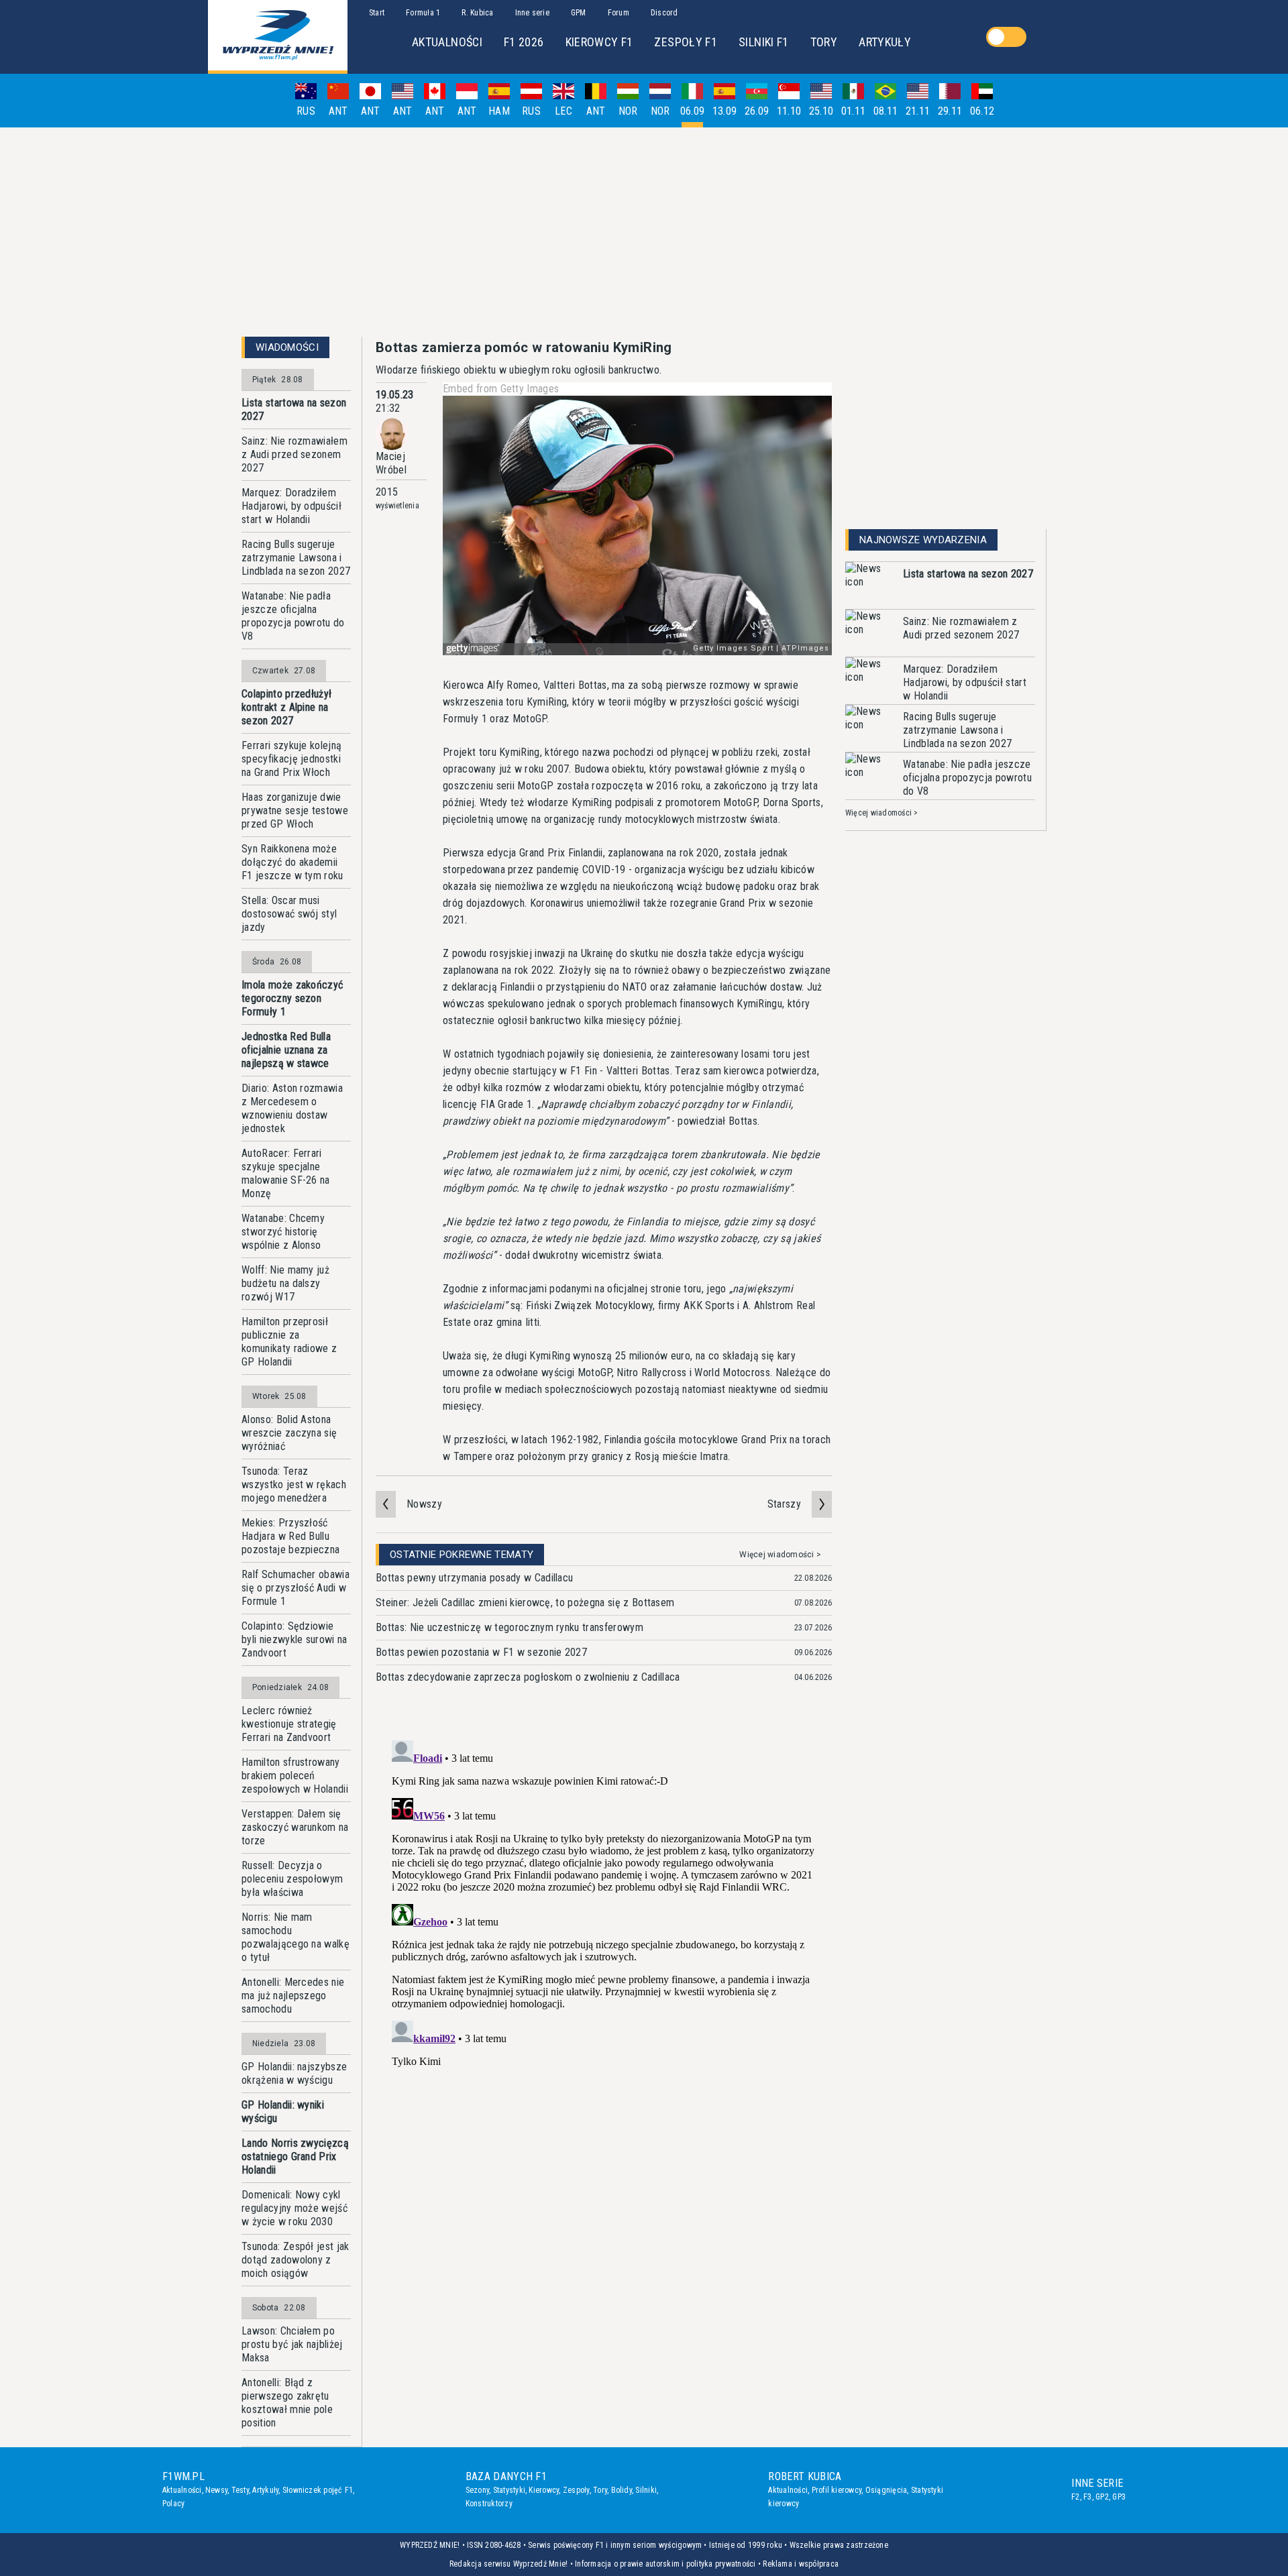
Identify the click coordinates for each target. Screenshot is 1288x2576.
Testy (240, 2490)
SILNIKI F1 (764, 42)
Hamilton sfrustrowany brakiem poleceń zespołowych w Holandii (295, 1776)
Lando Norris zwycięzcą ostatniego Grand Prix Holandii (295, 2157)
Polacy (173, 2504)
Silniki (646, 2490)
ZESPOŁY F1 (686, 42)
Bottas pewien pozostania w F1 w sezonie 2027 (481, 1652)
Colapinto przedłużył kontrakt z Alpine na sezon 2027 (286, 707)
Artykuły (265, 2490)
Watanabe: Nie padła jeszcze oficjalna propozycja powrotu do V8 (293, 616)
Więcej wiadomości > (780, 1555)
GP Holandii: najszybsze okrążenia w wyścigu (294, 2073)
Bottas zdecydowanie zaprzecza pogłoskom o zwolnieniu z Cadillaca (528, 1677)
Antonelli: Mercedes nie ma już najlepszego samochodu (293, 1996)
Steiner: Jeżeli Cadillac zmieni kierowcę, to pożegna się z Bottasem (525, 1603)
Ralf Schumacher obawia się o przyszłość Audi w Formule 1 (296, 1588)
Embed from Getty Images (501, 389)
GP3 (1119, 2497)
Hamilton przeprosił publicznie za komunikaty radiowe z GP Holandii (289, 1342)
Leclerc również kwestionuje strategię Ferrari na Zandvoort (289, 1724)
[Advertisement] (644, 232)
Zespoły (576, 2490)
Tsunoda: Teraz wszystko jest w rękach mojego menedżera (294, 1485)
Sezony (477, 2490)
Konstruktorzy (489, 2504)
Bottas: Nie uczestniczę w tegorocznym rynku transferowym (509, 1627)
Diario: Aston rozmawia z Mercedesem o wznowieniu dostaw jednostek (292, 1108)
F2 (1075, 2497)
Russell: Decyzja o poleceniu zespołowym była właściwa (292, 1879)
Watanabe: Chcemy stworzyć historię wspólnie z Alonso (283, 1232)
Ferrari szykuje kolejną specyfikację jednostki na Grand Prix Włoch (291, 759)
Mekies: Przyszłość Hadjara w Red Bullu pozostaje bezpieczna (290, 1536)
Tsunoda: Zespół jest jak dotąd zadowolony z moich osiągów (296, 2260)
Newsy (216, 2490)
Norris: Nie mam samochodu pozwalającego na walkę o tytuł (296, 1937)
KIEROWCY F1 (599, 42)
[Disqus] (604, 1903)
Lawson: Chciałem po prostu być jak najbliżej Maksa (292, 2344)
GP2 (1102, 2497)
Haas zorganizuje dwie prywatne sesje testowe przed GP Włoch (295, 810)
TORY (824, 42)
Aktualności (182, 2490)
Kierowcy (544, 2490)
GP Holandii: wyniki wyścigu (283, 2112)
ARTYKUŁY (885, 42)
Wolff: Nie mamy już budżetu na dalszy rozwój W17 (285, 1283)
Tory (600, 2490)
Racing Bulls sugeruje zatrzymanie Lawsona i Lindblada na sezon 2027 (296, 558)
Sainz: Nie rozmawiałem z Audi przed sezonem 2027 (294, 454)
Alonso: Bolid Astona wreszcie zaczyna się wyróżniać (289, 1433)
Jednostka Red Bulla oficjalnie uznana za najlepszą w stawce (286, 1050)
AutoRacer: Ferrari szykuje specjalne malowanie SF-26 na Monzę (286, 1173)
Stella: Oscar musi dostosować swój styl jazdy (289, 914)
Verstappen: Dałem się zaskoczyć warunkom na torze (295, 1827)
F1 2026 (524, 42)
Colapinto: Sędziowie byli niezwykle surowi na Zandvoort (294, 1639)
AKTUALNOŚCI (447, 42)
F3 (1087, 2497)
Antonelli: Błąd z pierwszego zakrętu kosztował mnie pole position (287, 2403)
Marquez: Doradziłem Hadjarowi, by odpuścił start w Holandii (291, 506)
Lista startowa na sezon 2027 (294, 409)
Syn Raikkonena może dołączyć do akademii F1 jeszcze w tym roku (292, 862)
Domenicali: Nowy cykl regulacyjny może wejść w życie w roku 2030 (294, 2208)
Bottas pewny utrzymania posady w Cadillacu (474, 1578)
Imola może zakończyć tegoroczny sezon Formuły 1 (292, 998)
